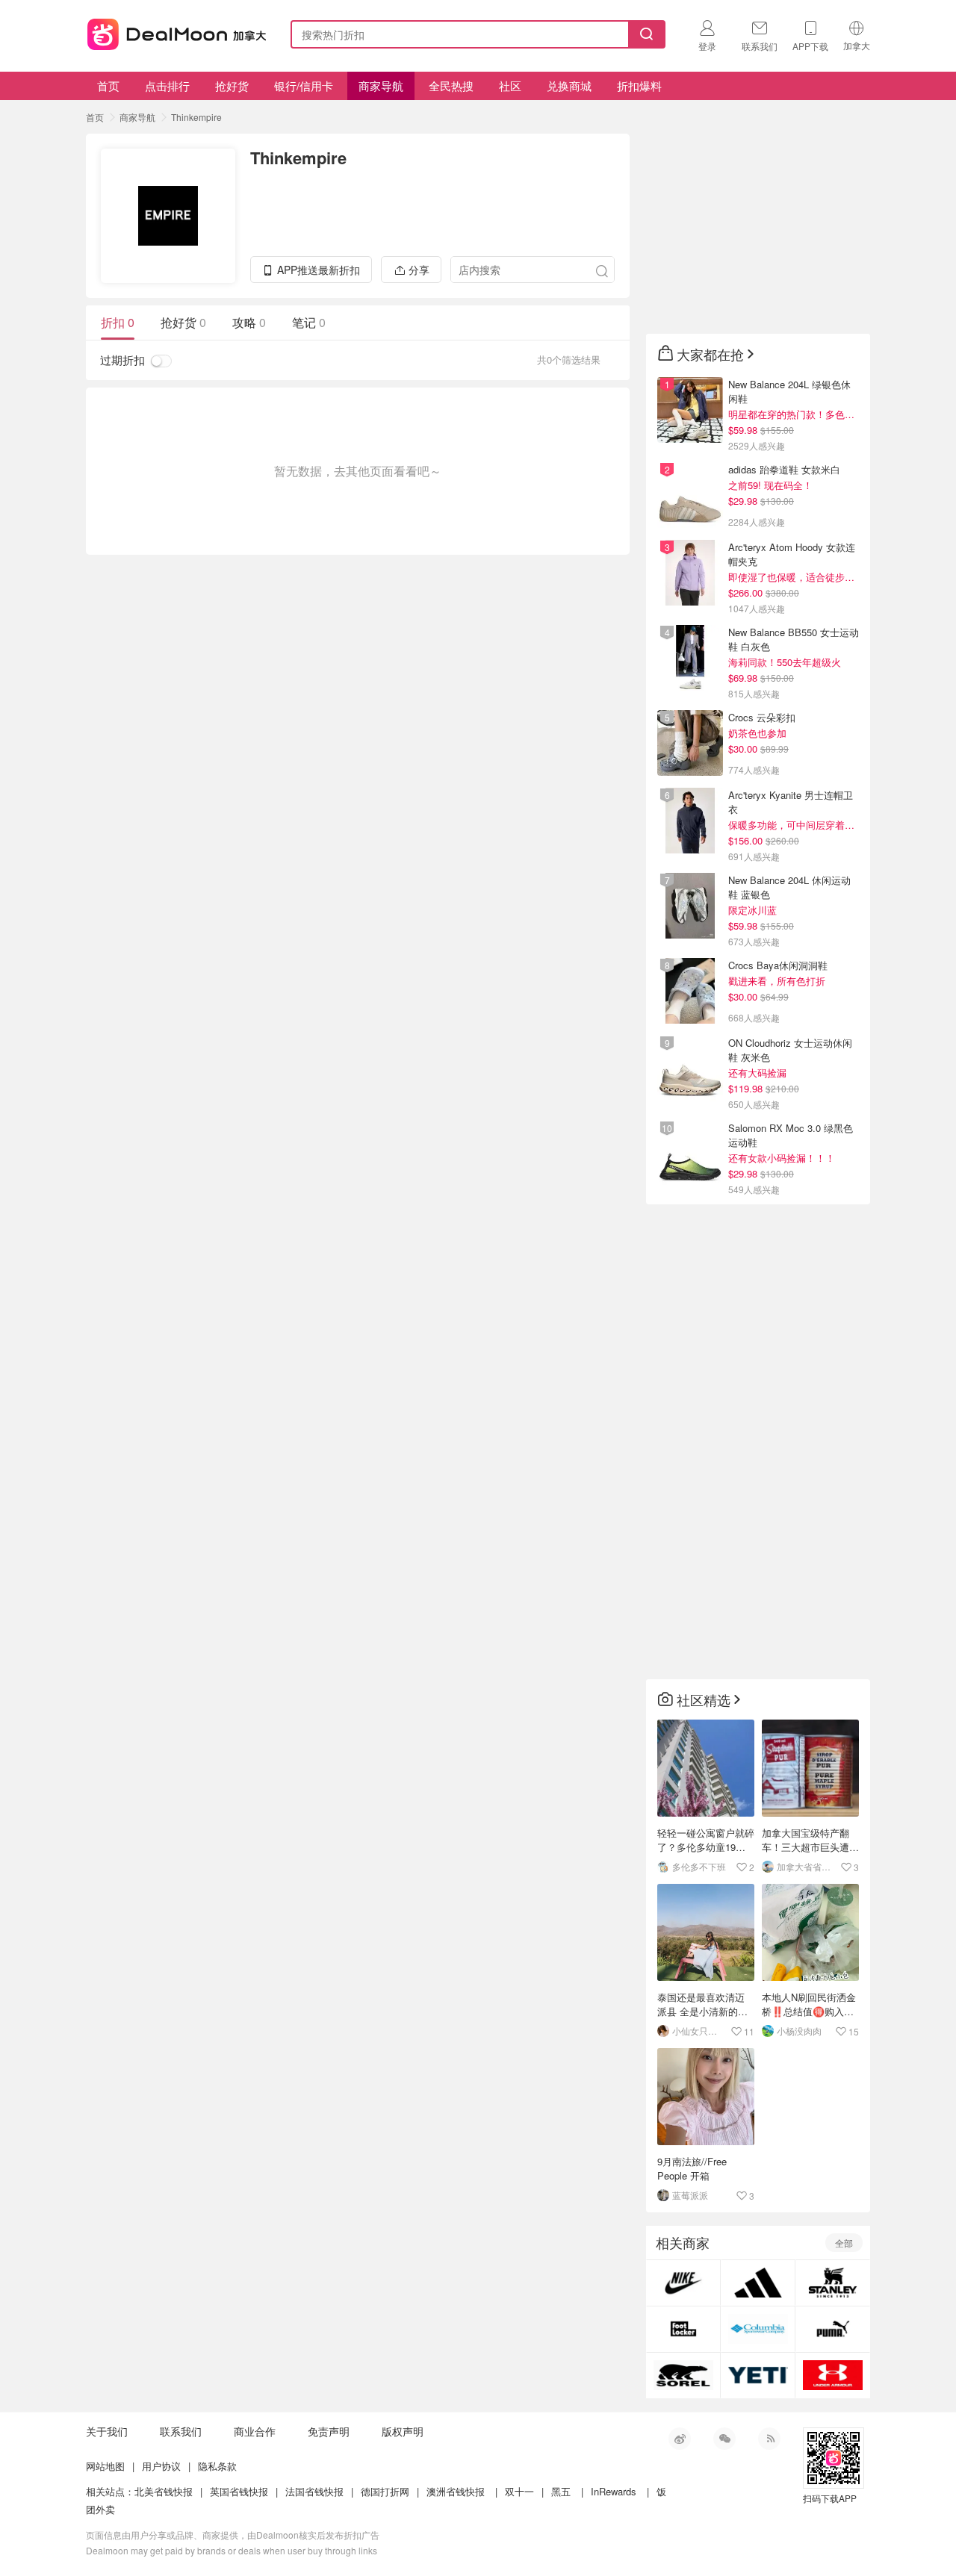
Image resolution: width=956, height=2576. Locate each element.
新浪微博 (680, 2439)
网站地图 (105, 2466)
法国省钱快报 (314, 2491)
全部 (844, 2243)
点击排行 (167, 85)
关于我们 (107, 2431)
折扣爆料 (639, 85)
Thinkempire (196, 117)
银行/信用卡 (304, 85)
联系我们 (181, 2431)
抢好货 (232, 85)
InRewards (614, 2491)
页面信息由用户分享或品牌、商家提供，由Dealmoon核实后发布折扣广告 (233, 2535)
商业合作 (255, 2431)
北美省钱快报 (164, 2491)
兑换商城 (569, 85)
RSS (769, 2439)
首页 (108, 85)
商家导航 (381, 85)
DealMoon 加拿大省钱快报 (173, 32)
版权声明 (403, 2431)
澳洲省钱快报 (456, 2491)
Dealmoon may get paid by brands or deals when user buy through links (232, 2550)
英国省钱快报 (239, 2491)
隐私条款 (217, 2466)
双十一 (519, 2491)
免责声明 (329, 2431)
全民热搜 (451, 85)
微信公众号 (724, 2439)
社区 (510, 85)
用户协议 (161, 2466)
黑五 (561, 2491)
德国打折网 (385, 2491)
